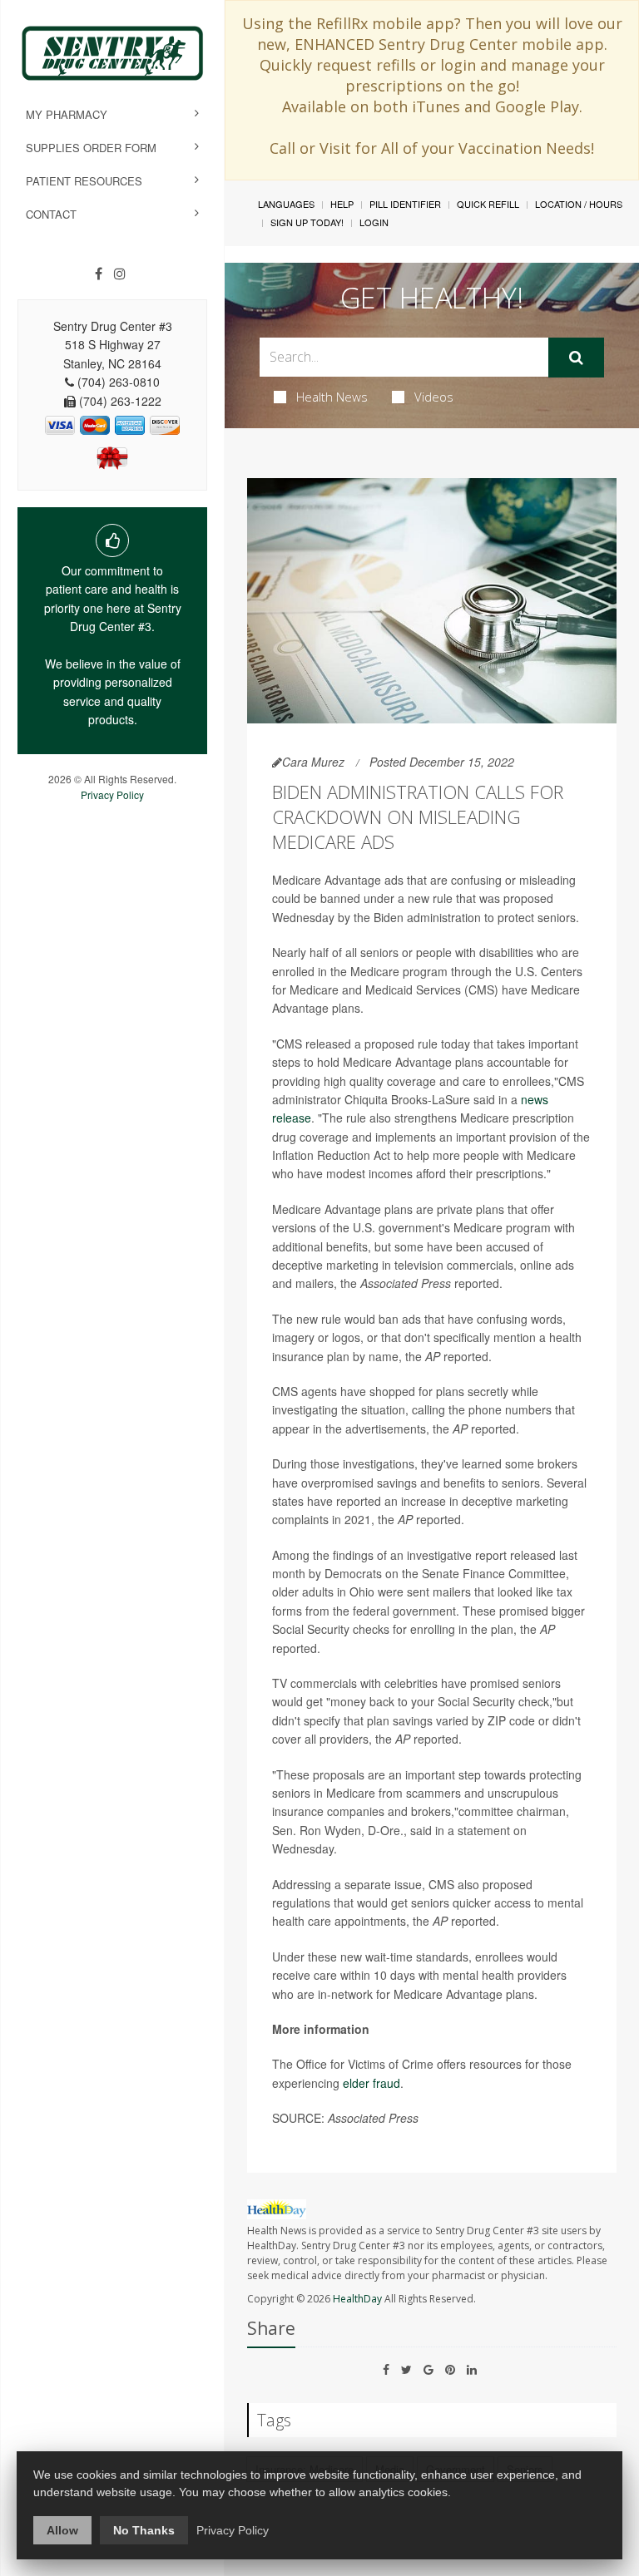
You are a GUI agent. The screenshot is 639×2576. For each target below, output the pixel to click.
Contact (51, 214)
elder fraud (372, 2083)
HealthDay (357, 2299)
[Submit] (576, 358)
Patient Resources (84, 181)
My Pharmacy (67, 114)
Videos (434, 397)
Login (374, 222)
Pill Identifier (405, 204)
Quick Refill (488, 204)
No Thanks (144, 2530)
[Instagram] (120, 274)
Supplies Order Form (91, 148)
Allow (62, 2530)
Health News (332, 397)
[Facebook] (99, 274)
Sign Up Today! (307, 222)
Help (342, 204)
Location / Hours (579, 204)
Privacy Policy (112, 795)
